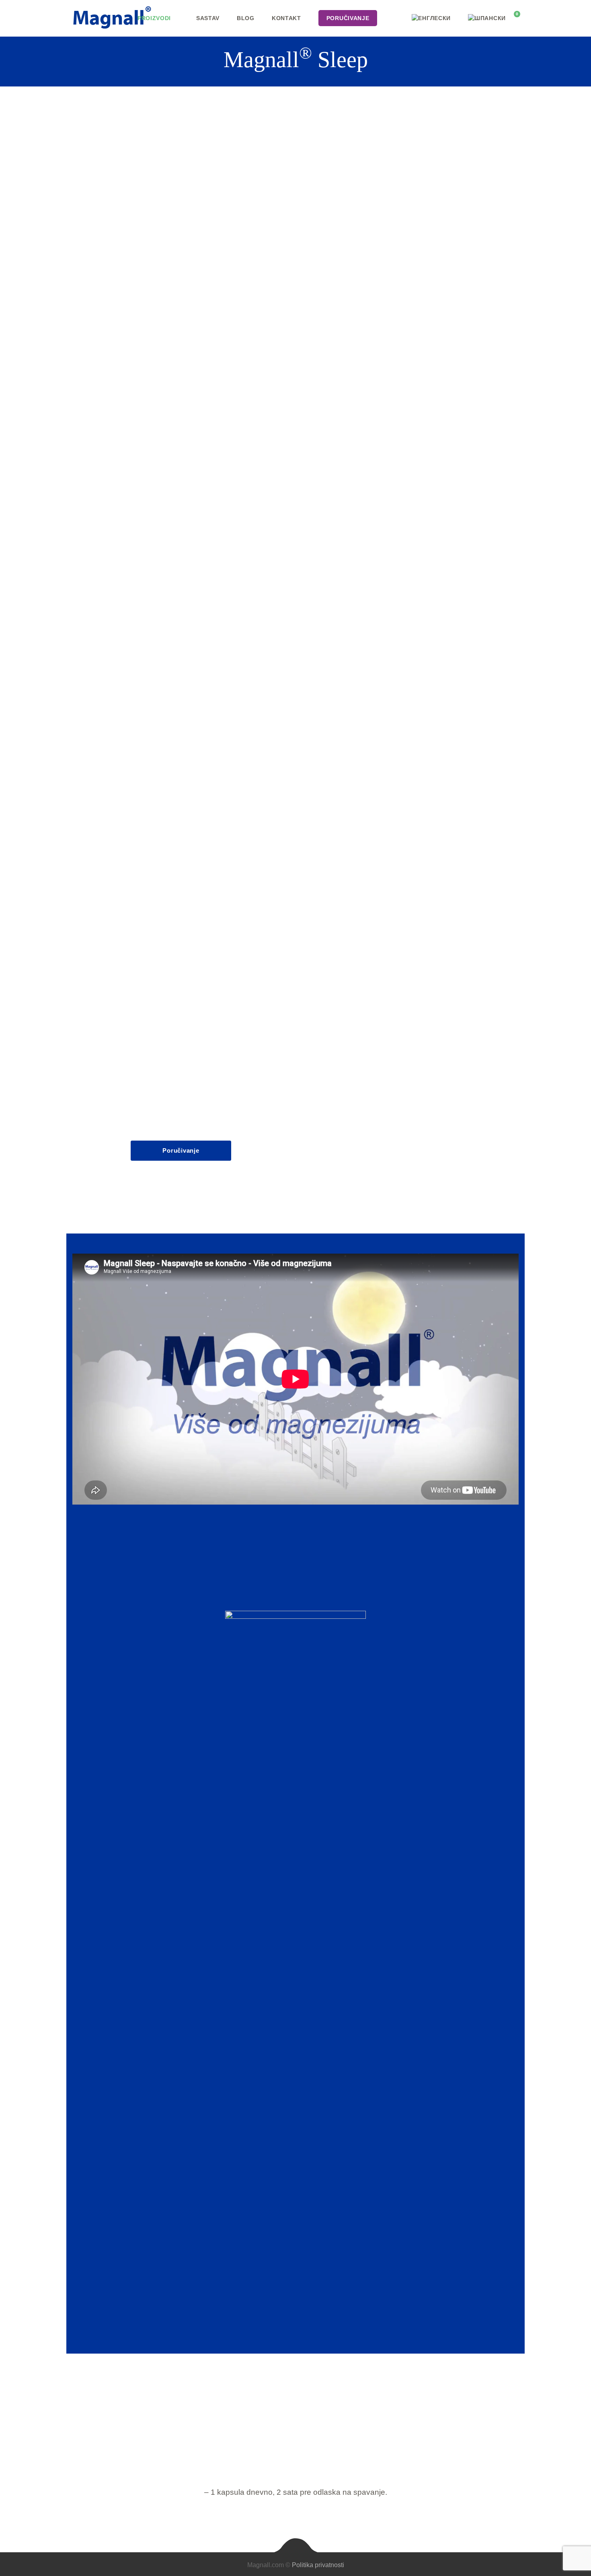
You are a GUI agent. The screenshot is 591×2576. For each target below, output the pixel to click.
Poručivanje (181, 1150)
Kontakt (286, 18)
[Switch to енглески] (431, 18)
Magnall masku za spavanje (356, 350)
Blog (246, 18)
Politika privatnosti (318, 2565)
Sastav (208, 18)
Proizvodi (154, 18)
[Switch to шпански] (487, 18)
